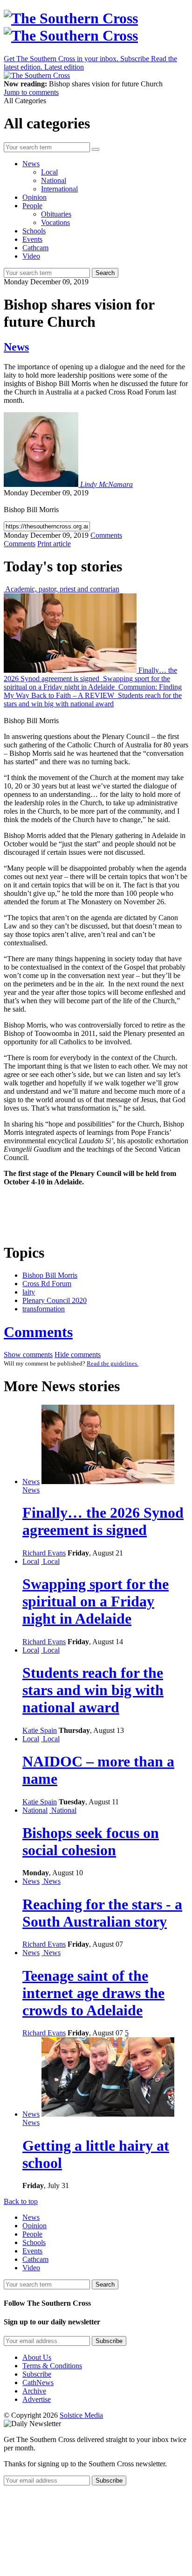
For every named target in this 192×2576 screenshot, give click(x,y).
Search (105, 273)
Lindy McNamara (106, 484)
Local (49, 172)
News (31, 164)
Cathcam (35, 248)
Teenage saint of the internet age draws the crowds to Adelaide (93, 1993)
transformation (44, 1309)
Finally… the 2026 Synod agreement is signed (90, 674)
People (32, 206)
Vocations (55, 222)
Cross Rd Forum (47, 1284)
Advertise (37, 2399)
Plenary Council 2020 (55, 1300)
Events (32, 239)
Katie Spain (40, 1730)
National (54, 180)
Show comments (28, 1355)
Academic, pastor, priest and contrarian (62, 589)
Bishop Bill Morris (50, 1275)
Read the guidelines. (113, 1363)
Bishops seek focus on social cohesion (91, 1841)
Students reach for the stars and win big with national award (93, 700)
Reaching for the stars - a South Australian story (102, 1913)
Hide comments (78, 1355)
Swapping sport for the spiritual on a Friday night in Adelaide (87, 683)
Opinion (34, 197)
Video (31, 256)
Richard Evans (44, 1553)
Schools (34, 231)
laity (29, 1292)
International (59, 189)
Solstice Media (81, 2415)
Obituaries (56, 214)
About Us (37, 2357)
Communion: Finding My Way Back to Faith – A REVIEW (93, 691)
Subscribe (37, 2374)
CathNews (38, 2382)
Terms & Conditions (52, 2366)
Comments (38, 1332)
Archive (34, 2391)
